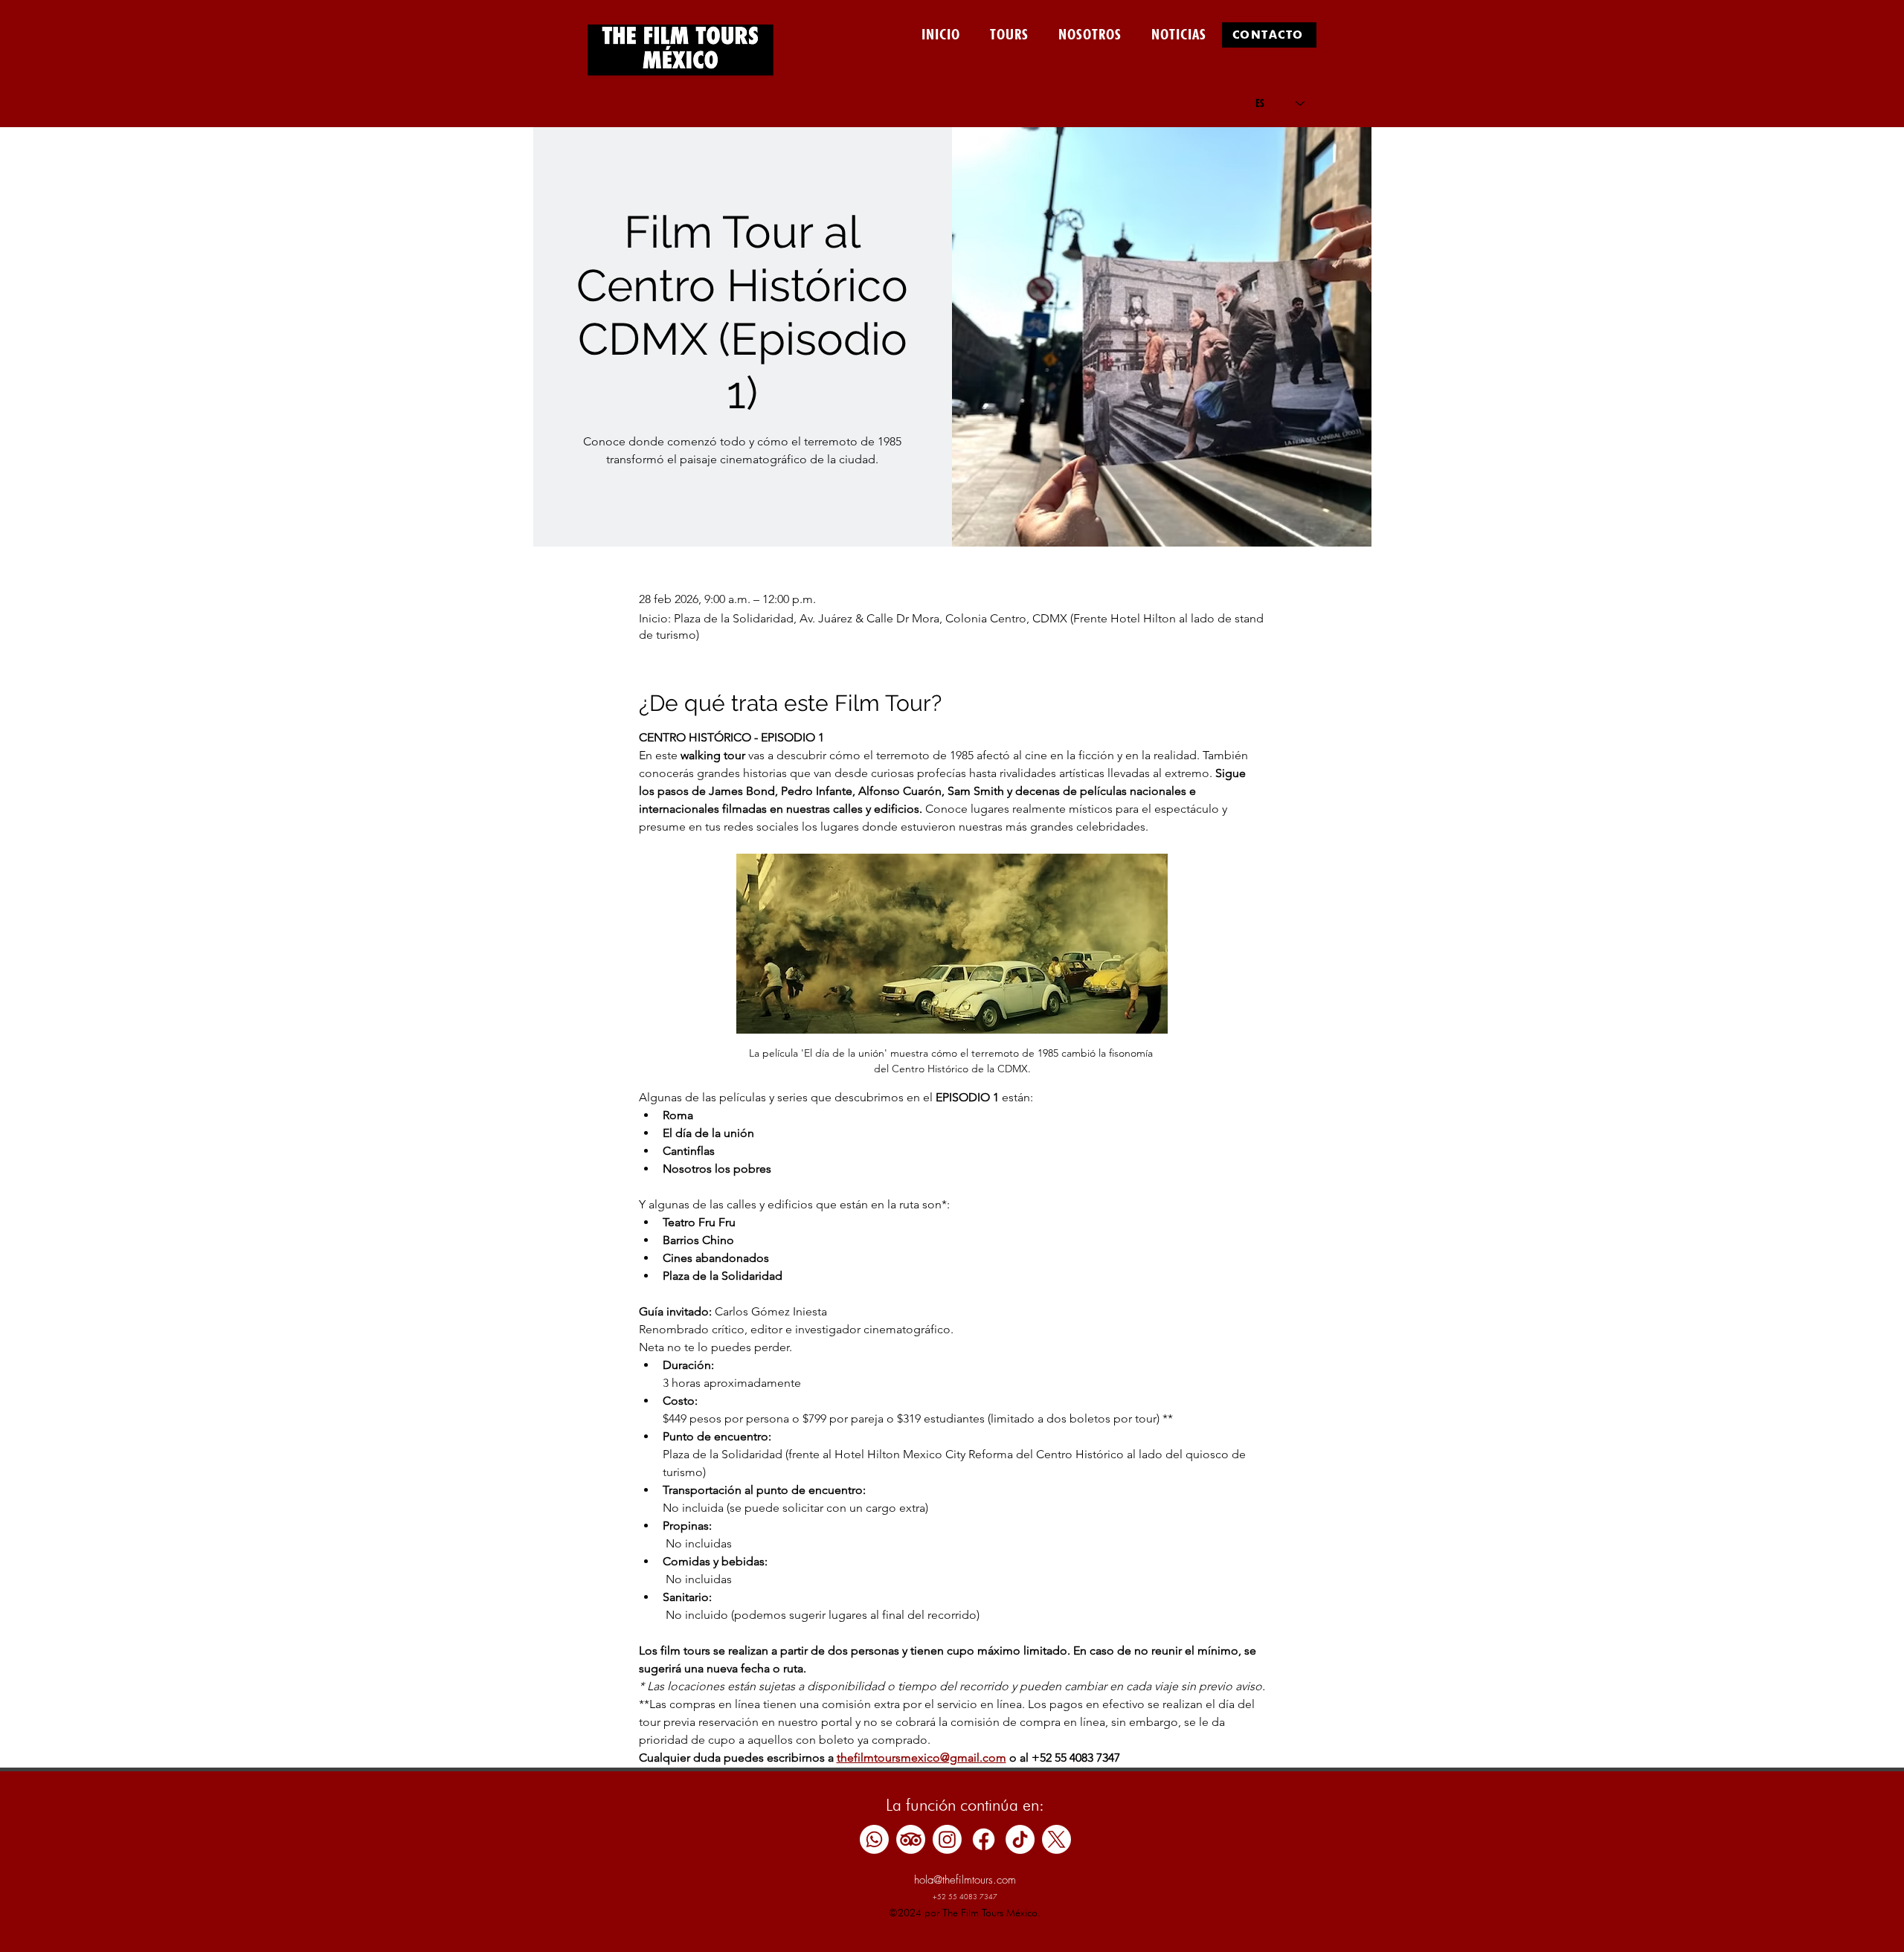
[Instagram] (947, 1839)
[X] (1056, 1839)
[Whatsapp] (874, 1839)
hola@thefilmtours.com (965, 1880)
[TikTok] (1020, 1839)
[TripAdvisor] (911, 1839)
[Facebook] (984, 1839)
